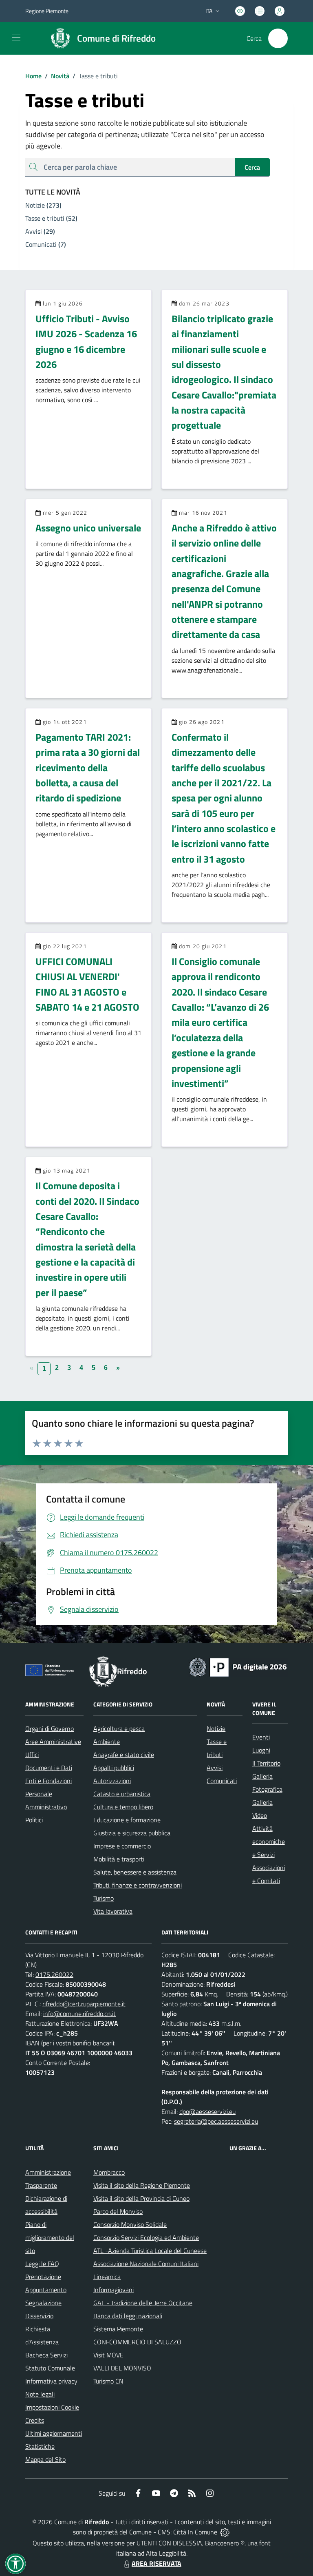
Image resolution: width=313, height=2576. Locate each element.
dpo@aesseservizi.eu (207, 2111)
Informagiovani (114, 2290)
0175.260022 (54, 1974)
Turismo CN (108, 2381)
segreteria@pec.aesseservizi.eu (216, 2121)
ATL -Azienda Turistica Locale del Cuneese (150, 2251)
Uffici (32, 1755)
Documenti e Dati (49, 1768)
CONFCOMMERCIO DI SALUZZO (137, 2342)
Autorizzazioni (112, 1781)
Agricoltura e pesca (119, 1728)
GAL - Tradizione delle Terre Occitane (143, 2303)
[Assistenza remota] (225, 2532)
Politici (34, 1820)
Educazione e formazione (127, 1820)
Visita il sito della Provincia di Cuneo (141, 2198)
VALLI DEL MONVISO (122, 2368)
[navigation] (16, 38)
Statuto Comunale (50, 2368)
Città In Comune (195, 2532)
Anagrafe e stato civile (124, 1755)
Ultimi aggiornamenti (54, 2433)
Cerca (252, 167)
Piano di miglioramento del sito (50, 2237)
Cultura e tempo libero (123, 1807)
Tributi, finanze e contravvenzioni (138, 1885)
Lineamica (107, 2277)
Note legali (40, 2394)
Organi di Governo (50, 1728)
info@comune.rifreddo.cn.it (79, 2014)
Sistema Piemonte (118, 2329)
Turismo (104, 1898)
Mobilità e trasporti (119, 1859)
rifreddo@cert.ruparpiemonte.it (84, 2004)
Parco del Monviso (118, 2211)
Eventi (261, 1737)
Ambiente (107, 1742)
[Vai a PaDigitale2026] (238, 1666)
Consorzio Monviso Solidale (130, 2224)
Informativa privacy (51, 2381)
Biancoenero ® (225, 2543)
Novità (57, 76)
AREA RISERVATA (156, 2563)
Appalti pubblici (114, 1768)
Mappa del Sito (45, 2459)
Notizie (216, 1728)
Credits (35, 2420)
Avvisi (215, 1768)
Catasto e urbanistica (122, 1794)
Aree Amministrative (53, 1742)
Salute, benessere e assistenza (135, 1872)
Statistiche (40, 2446)
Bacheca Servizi (46, 2355)
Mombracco (109, 2172)
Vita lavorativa (113, 1911)
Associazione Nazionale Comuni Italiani (146, 2264)
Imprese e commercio (122, 1846)
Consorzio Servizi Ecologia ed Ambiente (146, 2237)
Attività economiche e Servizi (269, 1841)
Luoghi (261, 1750)
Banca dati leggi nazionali (128, 2316)
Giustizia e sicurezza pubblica (132, 1833)
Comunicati (222, 1781)
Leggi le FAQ (42, 2264)
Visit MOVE (108, 2355)
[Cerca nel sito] (278, 38)
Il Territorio (266, 1763)
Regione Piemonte (47, 11)
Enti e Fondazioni (48, 1781)
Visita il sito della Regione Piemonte (142, 2185)
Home (33, 76)
